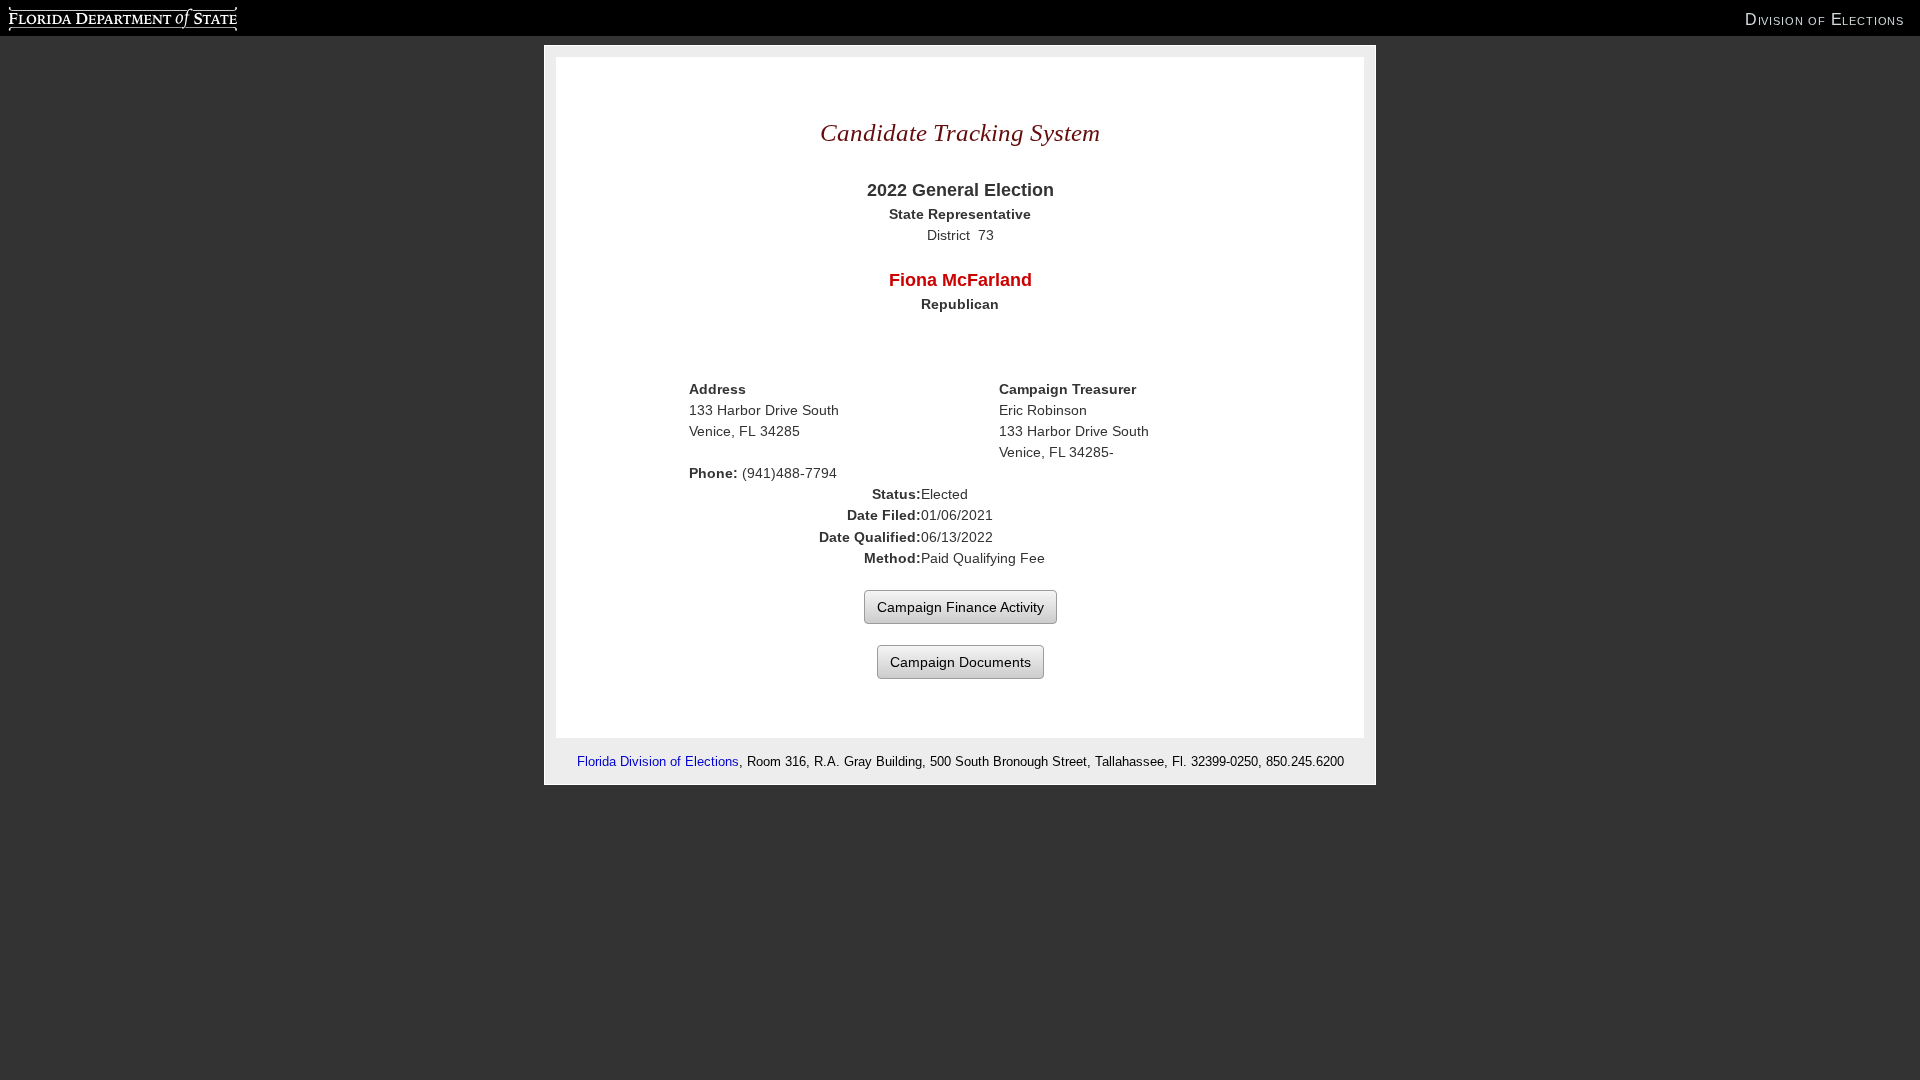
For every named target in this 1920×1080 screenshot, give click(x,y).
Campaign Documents (960, 662)
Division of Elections (1824, 19)
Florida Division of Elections (658, 761)
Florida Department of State (82, 16)
